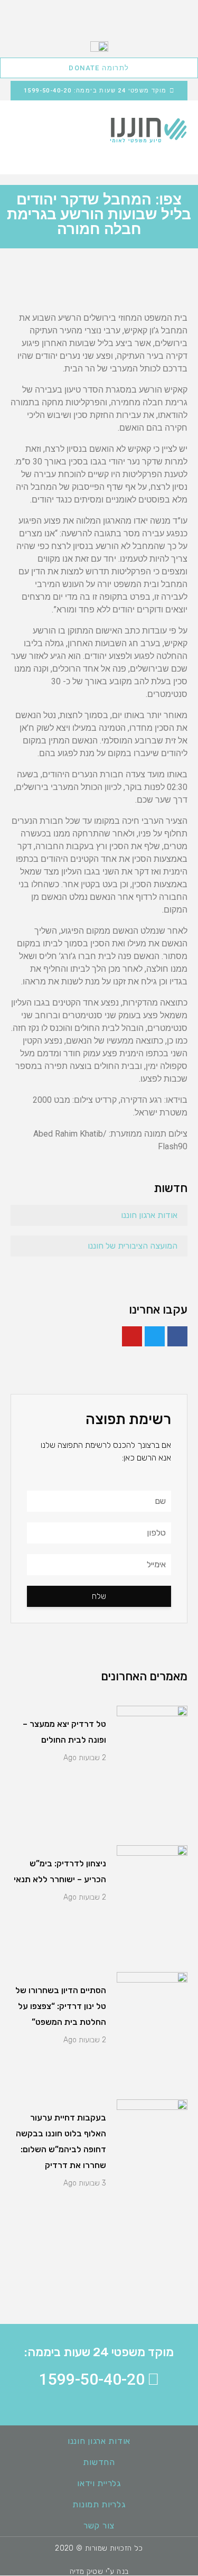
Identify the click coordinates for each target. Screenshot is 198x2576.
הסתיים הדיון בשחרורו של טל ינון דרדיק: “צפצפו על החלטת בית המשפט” (61, 2006)
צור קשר (99, 2526)
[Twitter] (155, 1336)
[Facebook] (177, 1336)
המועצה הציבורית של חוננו (133, 1246)
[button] (21, 130)
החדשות (99, 2462)
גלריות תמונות (99, 2504)
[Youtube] (132, 1336)
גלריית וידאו (99, 2483)
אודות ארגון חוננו (149, 1215)
